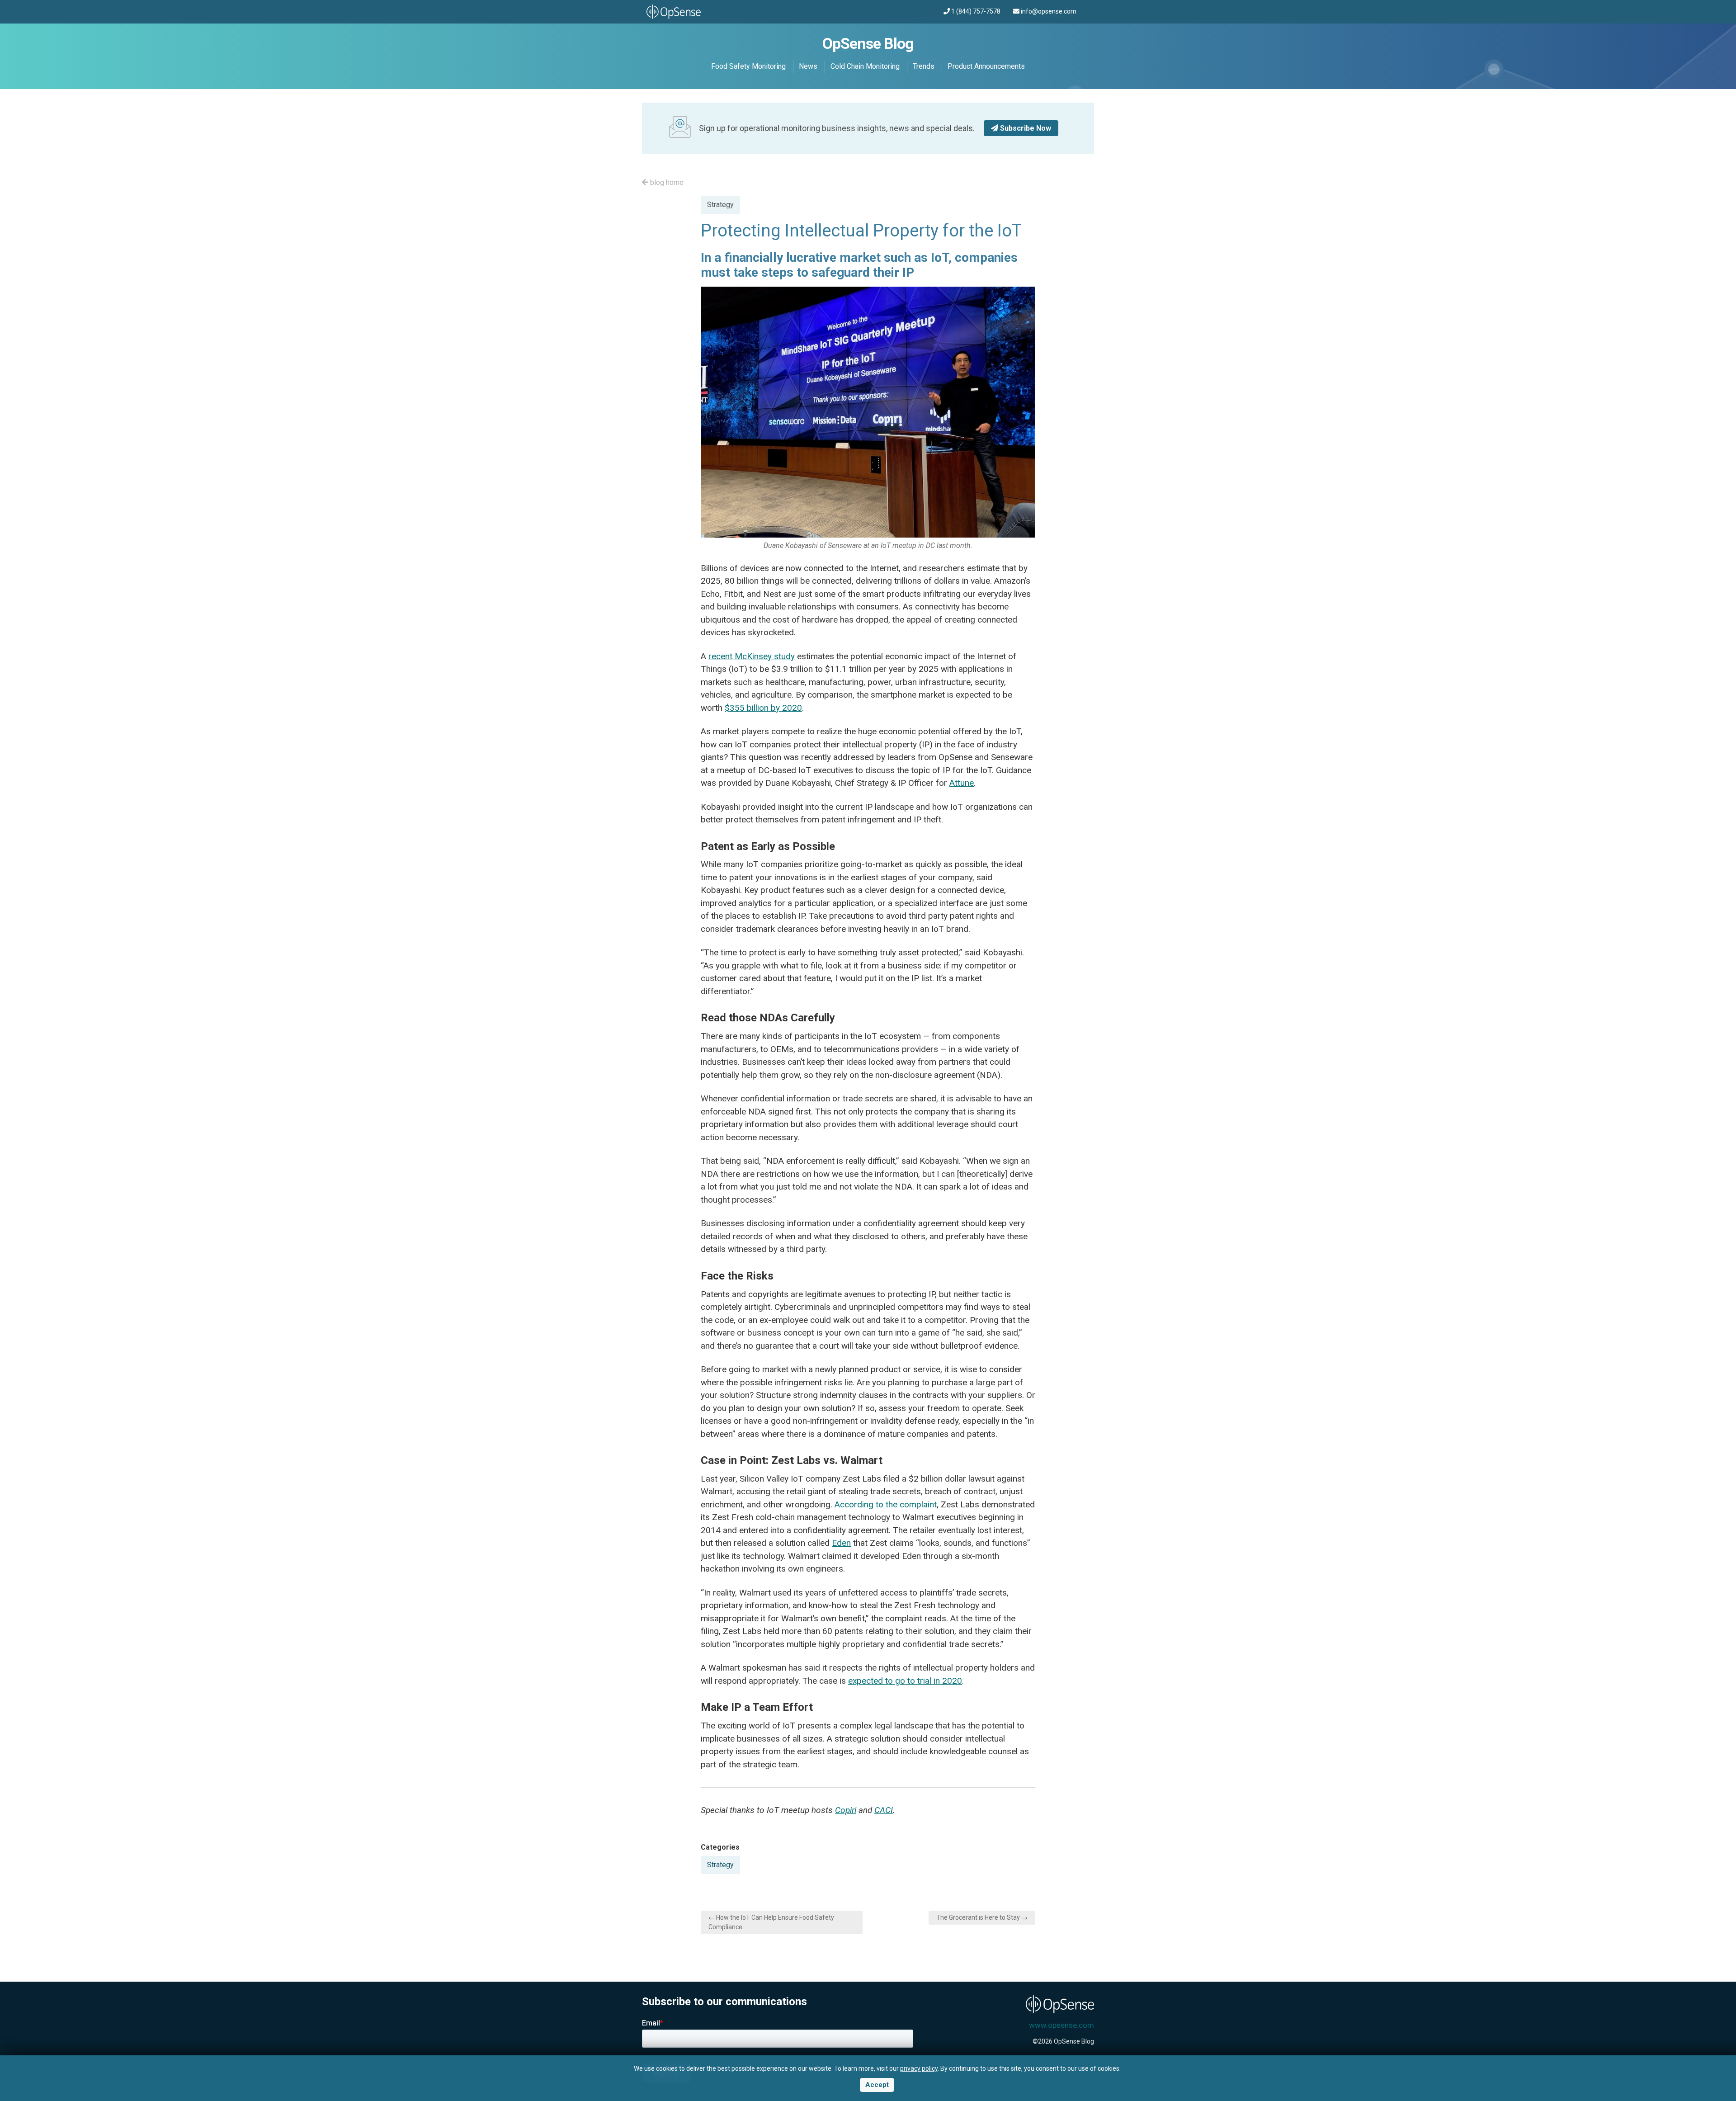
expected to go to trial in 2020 (905, 1681)
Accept (877, 2085)
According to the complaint (886, 1504)
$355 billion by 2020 (763, 708)
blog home (666, 182)
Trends (924, 66)
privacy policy (919, 2068)
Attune (962, 783)
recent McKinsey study (752, 656)
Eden (841, 1543)
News (808, 66)
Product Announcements (986, 66)
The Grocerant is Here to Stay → (982, 1917)
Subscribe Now (1025, 128)
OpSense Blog (868, 43)
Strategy (720, 205)
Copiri (846, 1810)
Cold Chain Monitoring (865, 66)
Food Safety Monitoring (748, 66)
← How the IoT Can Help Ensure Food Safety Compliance (771, 1922)
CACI (884, 1810)
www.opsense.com (1061, 2025)
